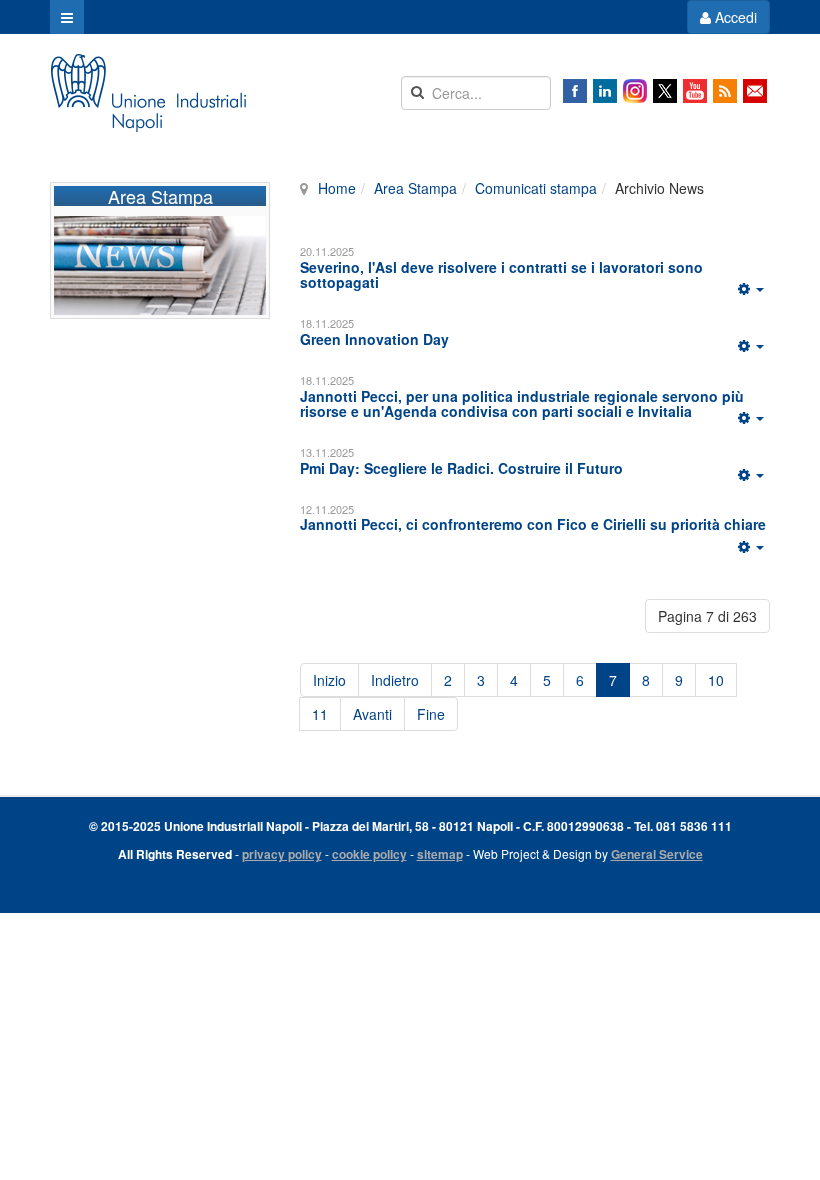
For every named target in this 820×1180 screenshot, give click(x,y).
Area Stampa (415, 188)
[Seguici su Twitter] (665, 91)
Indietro (395, 680)
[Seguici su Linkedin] (605, 91)
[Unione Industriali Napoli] (148, 93)
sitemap (440, 854)
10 (716, 680)
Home (337, 188)
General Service (657, 854)
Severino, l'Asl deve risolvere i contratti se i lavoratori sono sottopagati (501, 274)
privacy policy (282, 854)
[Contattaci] (755, 91)
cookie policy (369, 854)
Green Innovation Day (374, 339)
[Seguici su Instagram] (635, 91)
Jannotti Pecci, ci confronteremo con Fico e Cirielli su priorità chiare (533, 524)
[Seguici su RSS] (725, 91)
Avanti (372, 714)
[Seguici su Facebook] (575, 91)
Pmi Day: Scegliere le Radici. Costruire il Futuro (461, 468)
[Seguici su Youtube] (695, 91)
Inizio (329, 680)
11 (320, 714)
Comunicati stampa (536, 188)
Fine (431, 714)
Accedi (734, 17)
